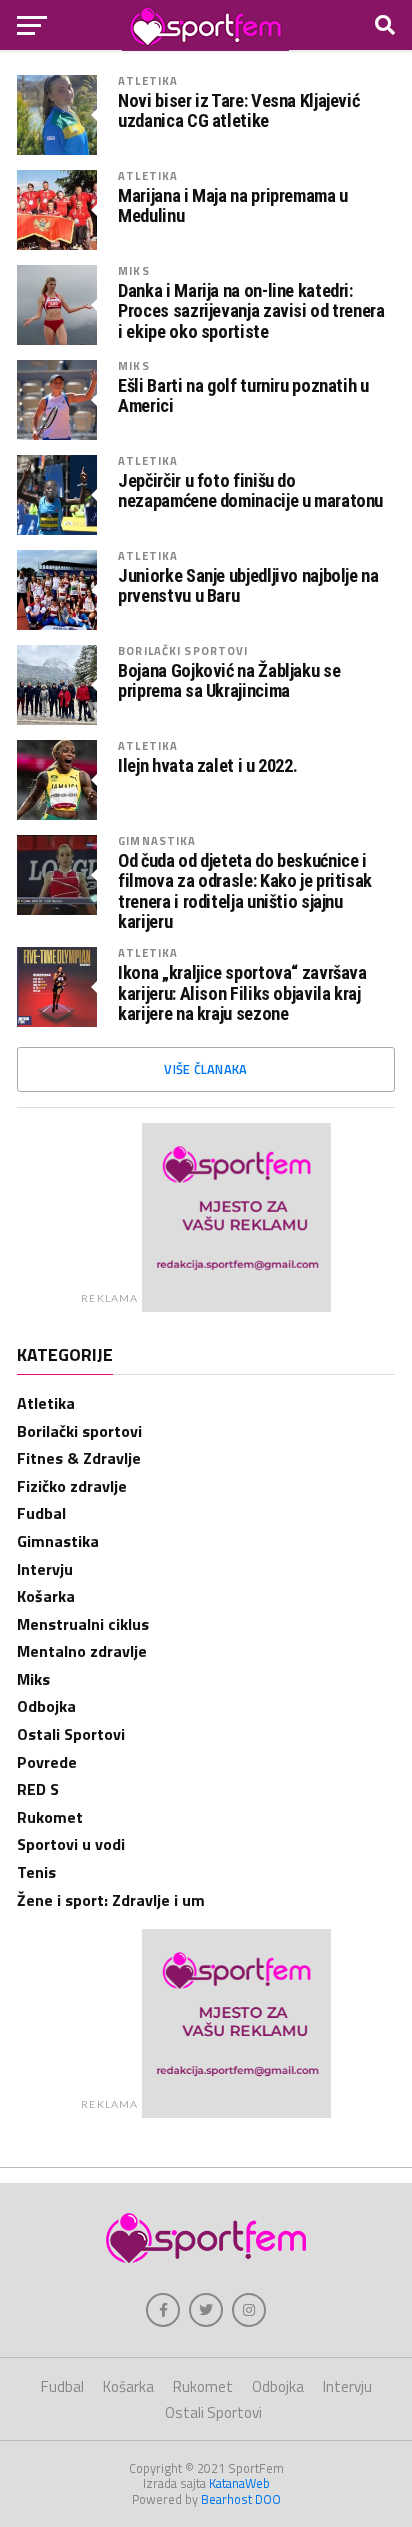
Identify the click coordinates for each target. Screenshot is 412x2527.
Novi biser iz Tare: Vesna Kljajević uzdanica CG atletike (238, 111)
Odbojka (46, 1706)
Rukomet (50, 1817)
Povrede (47, 1762)
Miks (133, 270)
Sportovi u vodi (71, 1844)
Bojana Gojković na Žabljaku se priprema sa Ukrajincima (229, 681)
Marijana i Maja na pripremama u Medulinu (233, 206)
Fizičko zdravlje (72, 1486)
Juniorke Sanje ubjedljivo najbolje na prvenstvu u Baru (248, 586)
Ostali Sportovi (71, 1734)
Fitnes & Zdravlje (79, 1458)
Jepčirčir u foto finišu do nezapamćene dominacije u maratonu (250, 491)
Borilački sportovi (183, 650)
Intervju (45, 1569)
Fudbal (41, 1513)
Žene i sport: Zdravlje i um (111, 1900)
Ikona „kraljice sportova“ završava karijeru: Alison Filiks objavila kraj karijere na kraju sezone (242, 993)
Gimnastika (157, 840)
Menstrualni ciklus (83, 1624)
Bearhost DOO (241, 2499)
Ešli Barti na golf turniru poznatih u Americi (243, 396)
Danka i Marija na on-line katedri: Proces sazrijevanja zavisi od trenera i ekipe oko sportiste (251, 311)
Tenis (36, 1872)
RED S (38, 1789)
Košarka (46, 1596)
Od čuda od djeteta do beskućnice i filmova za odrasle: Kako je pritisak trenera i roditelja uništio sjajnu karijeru (245, 891)
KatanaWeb (239, 2483)
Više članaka (205, 1069)
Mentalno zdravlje (82, 1651)
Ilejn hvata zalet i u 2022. (207, 766)
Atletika (148, 80)
